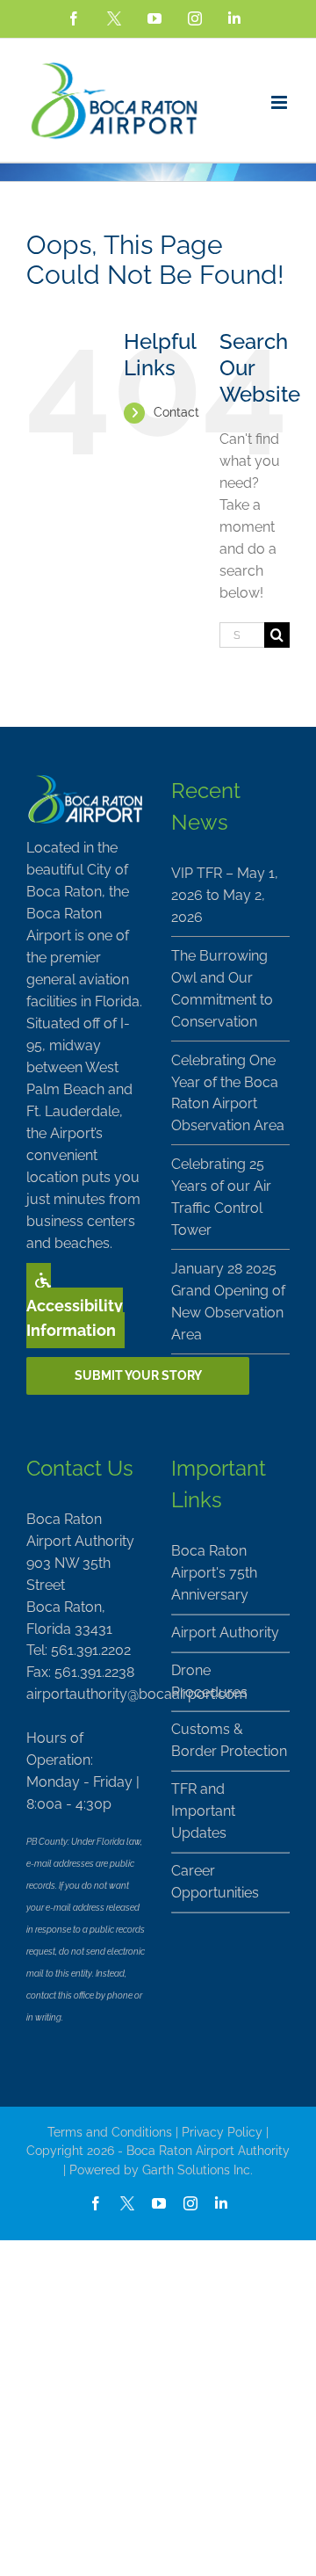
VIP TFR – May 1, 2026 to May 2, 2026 (225, 895)
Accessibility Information (75, 1318)
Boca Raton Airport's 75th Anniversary (214, 1573)
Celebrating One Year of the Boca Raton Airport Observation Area (228, 1093)
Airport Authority (225, 1633)
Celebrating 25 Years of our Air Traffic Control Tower (221, 1197)
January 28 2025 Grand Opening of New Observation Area (228, 1302)
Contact (176, 412)
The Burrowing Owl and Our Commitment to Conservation (222, 989)
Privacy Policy (222, 2132)
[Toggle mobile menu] (280, 102)
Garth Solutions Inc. (197, 2170)
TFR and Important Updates (203, 1811)
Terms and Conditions (110, 2132)
